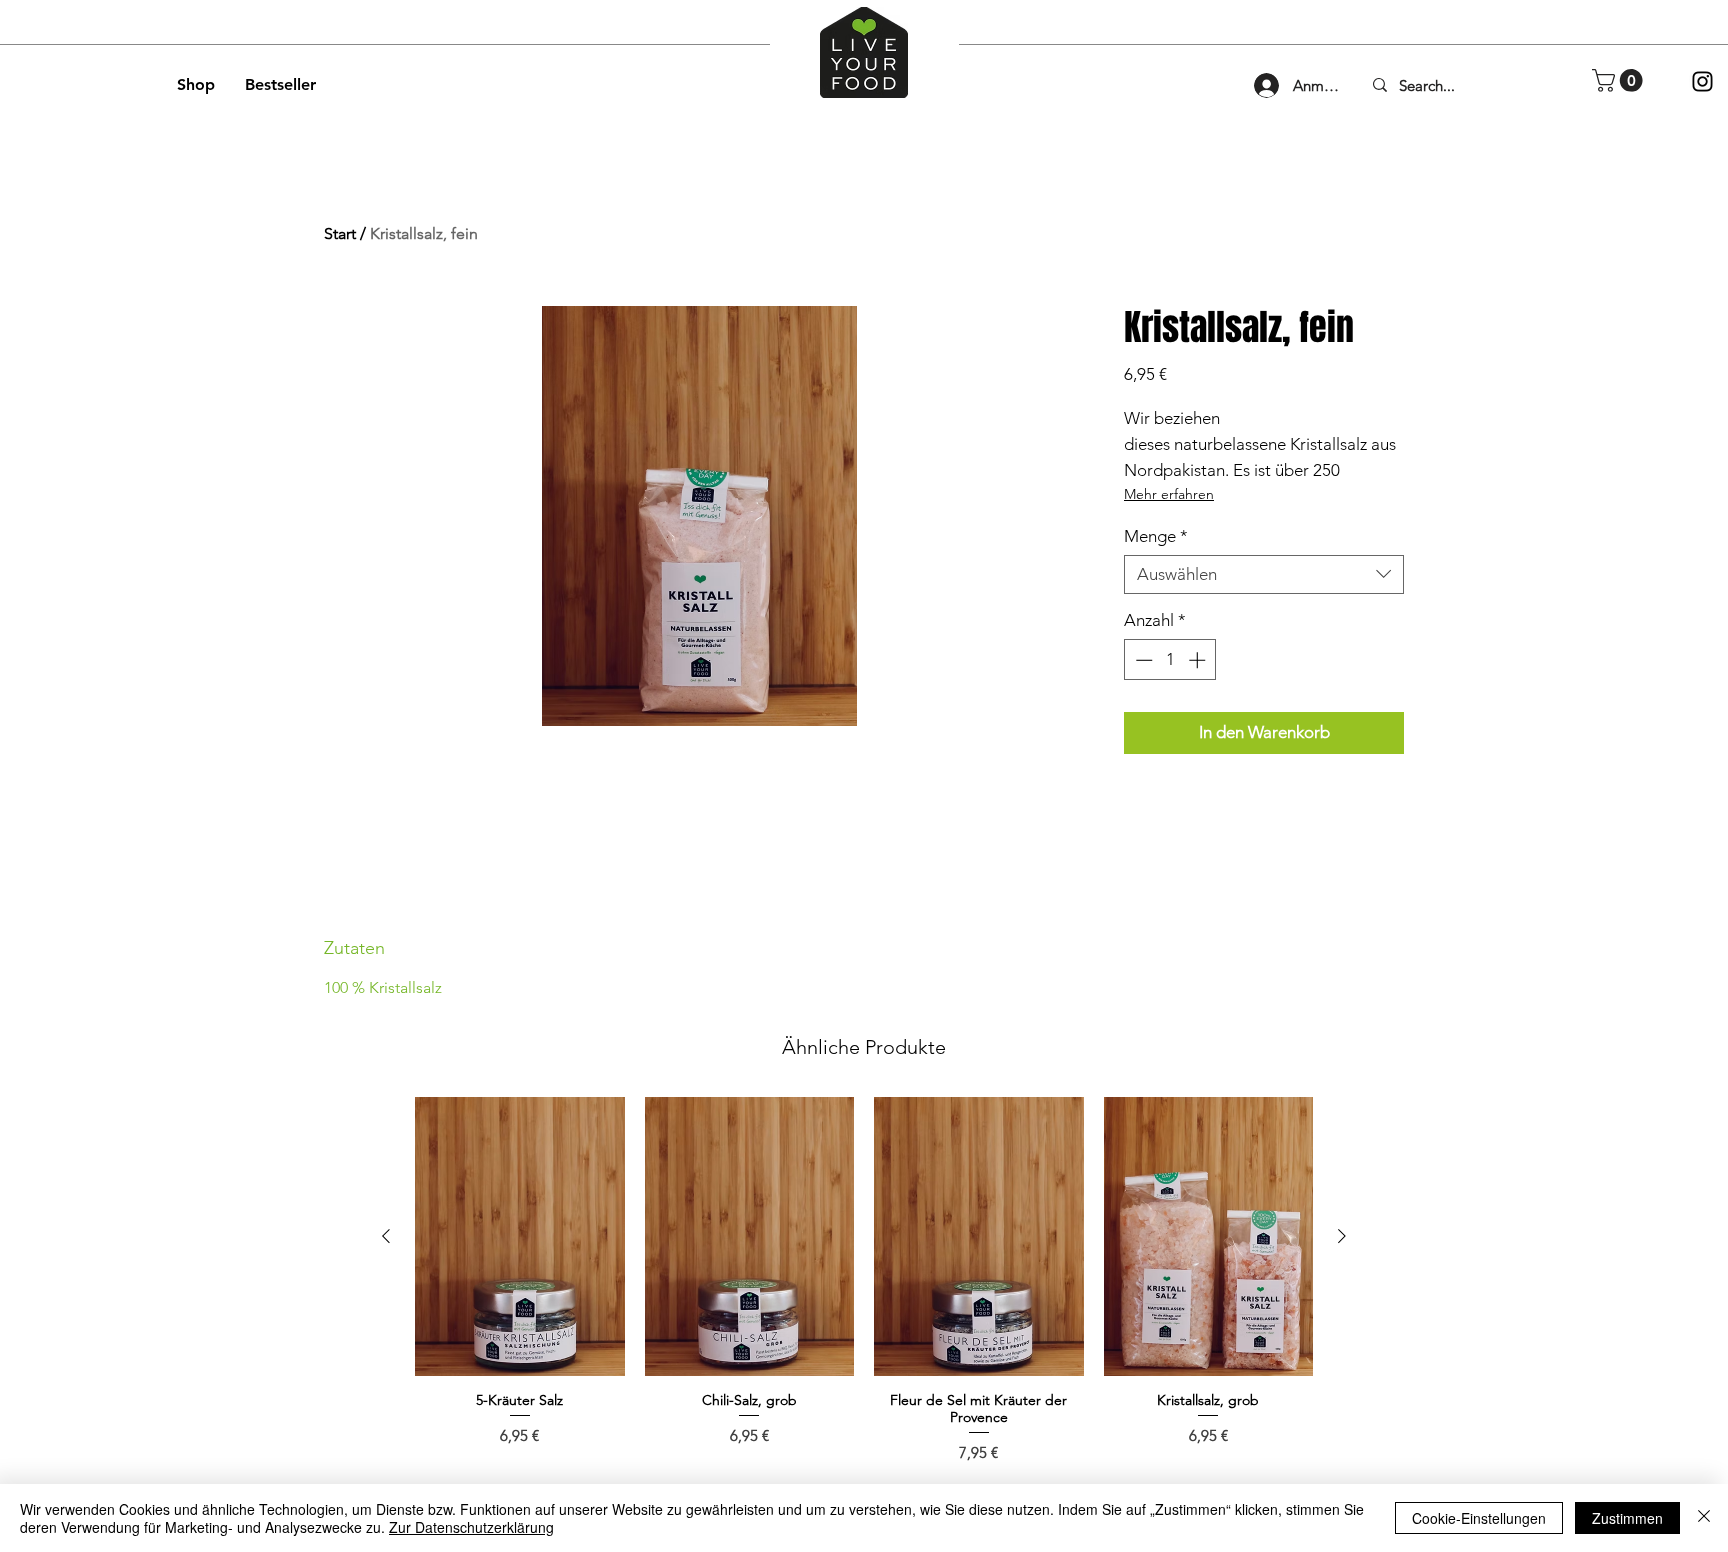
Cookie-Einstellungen (1479, 1518)
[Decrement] (1142, 660)
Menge (1156, 536)
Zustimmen (1627, 1518)
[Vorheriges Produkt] (386, 1236)
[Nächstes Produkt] (1342, 1236)
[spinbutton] (1170, 660)
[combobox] (1264, 574)
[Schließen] (1704, 1518)
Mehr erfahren (1169, 494)
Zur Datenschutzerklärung (471, 1527)
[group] (864, 1281)
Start (340, 233)
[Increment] (1199, 660)
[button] (1620, 80)
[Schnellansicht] (520, 1236)
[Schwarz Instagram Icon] (1702, 81)
